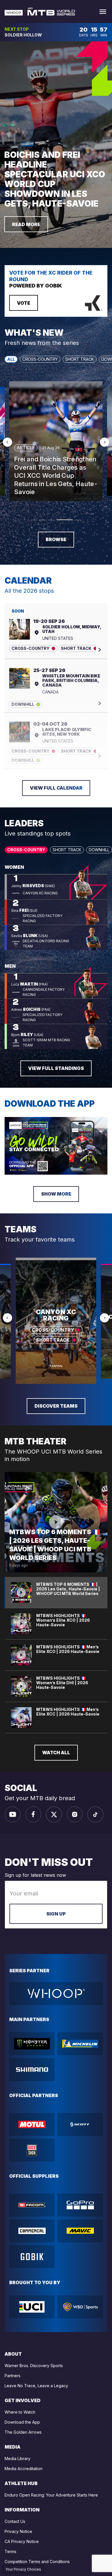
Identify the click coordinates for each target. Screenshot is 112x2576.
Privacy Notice (18, 2531)
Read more (26, 224)
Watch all (56, 1753)
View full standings (56, 1068)
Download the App (22, 2422)
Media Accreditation (24, 2469)
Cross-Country (40, 359)
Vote (24, 303)
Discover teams (56, 1406)
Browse (56, 539)
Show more (56, 1194)
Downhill (99, 850)
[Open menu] (103, 12)
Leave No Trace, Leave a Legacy (36, 2386)
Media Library (18, 2459)
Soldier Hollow (23, 35)
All (11, 359)
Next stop (17, 29)
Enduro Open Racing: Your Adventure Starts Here (51, 2495)
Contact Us (15, 2521)
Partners (12, 2376)
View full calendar (56, 788)
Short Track (80, 359)
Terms (10, 2551)
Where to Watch (20, 2412)
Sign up (56, 1914)
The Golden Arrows (23, 2432)
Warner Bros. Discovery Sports (34, 2366)
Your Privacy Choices (23, 2569)
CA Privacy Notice (22, 2541)
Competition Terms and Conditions (37, 2562)
